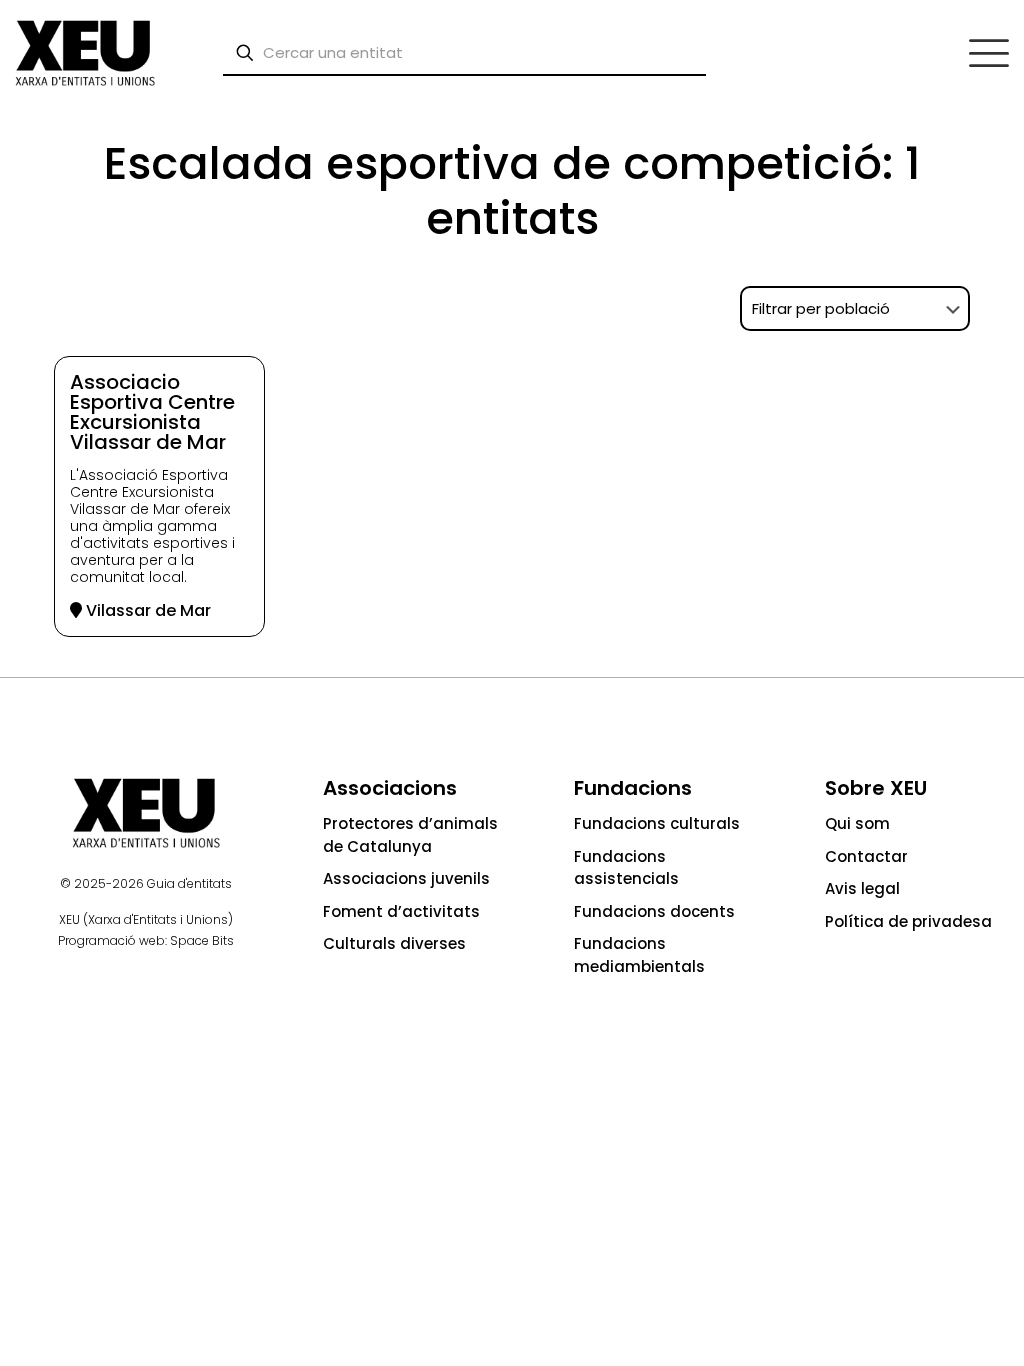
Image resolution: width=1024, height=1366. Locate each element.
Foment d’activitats (401, 911)
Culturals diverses (394, 943)
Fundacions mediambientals (639, 955)
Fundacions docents (654, 911)
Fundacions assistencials (626, 868)
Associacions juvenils (406, 878)
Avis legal (862, 888)
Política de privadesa (908, 921)
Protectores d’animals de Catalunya (410, 835)
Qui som (857, 823)
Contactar (866, 856)
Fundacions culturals (657, 823)
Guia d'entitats (189, 883)
